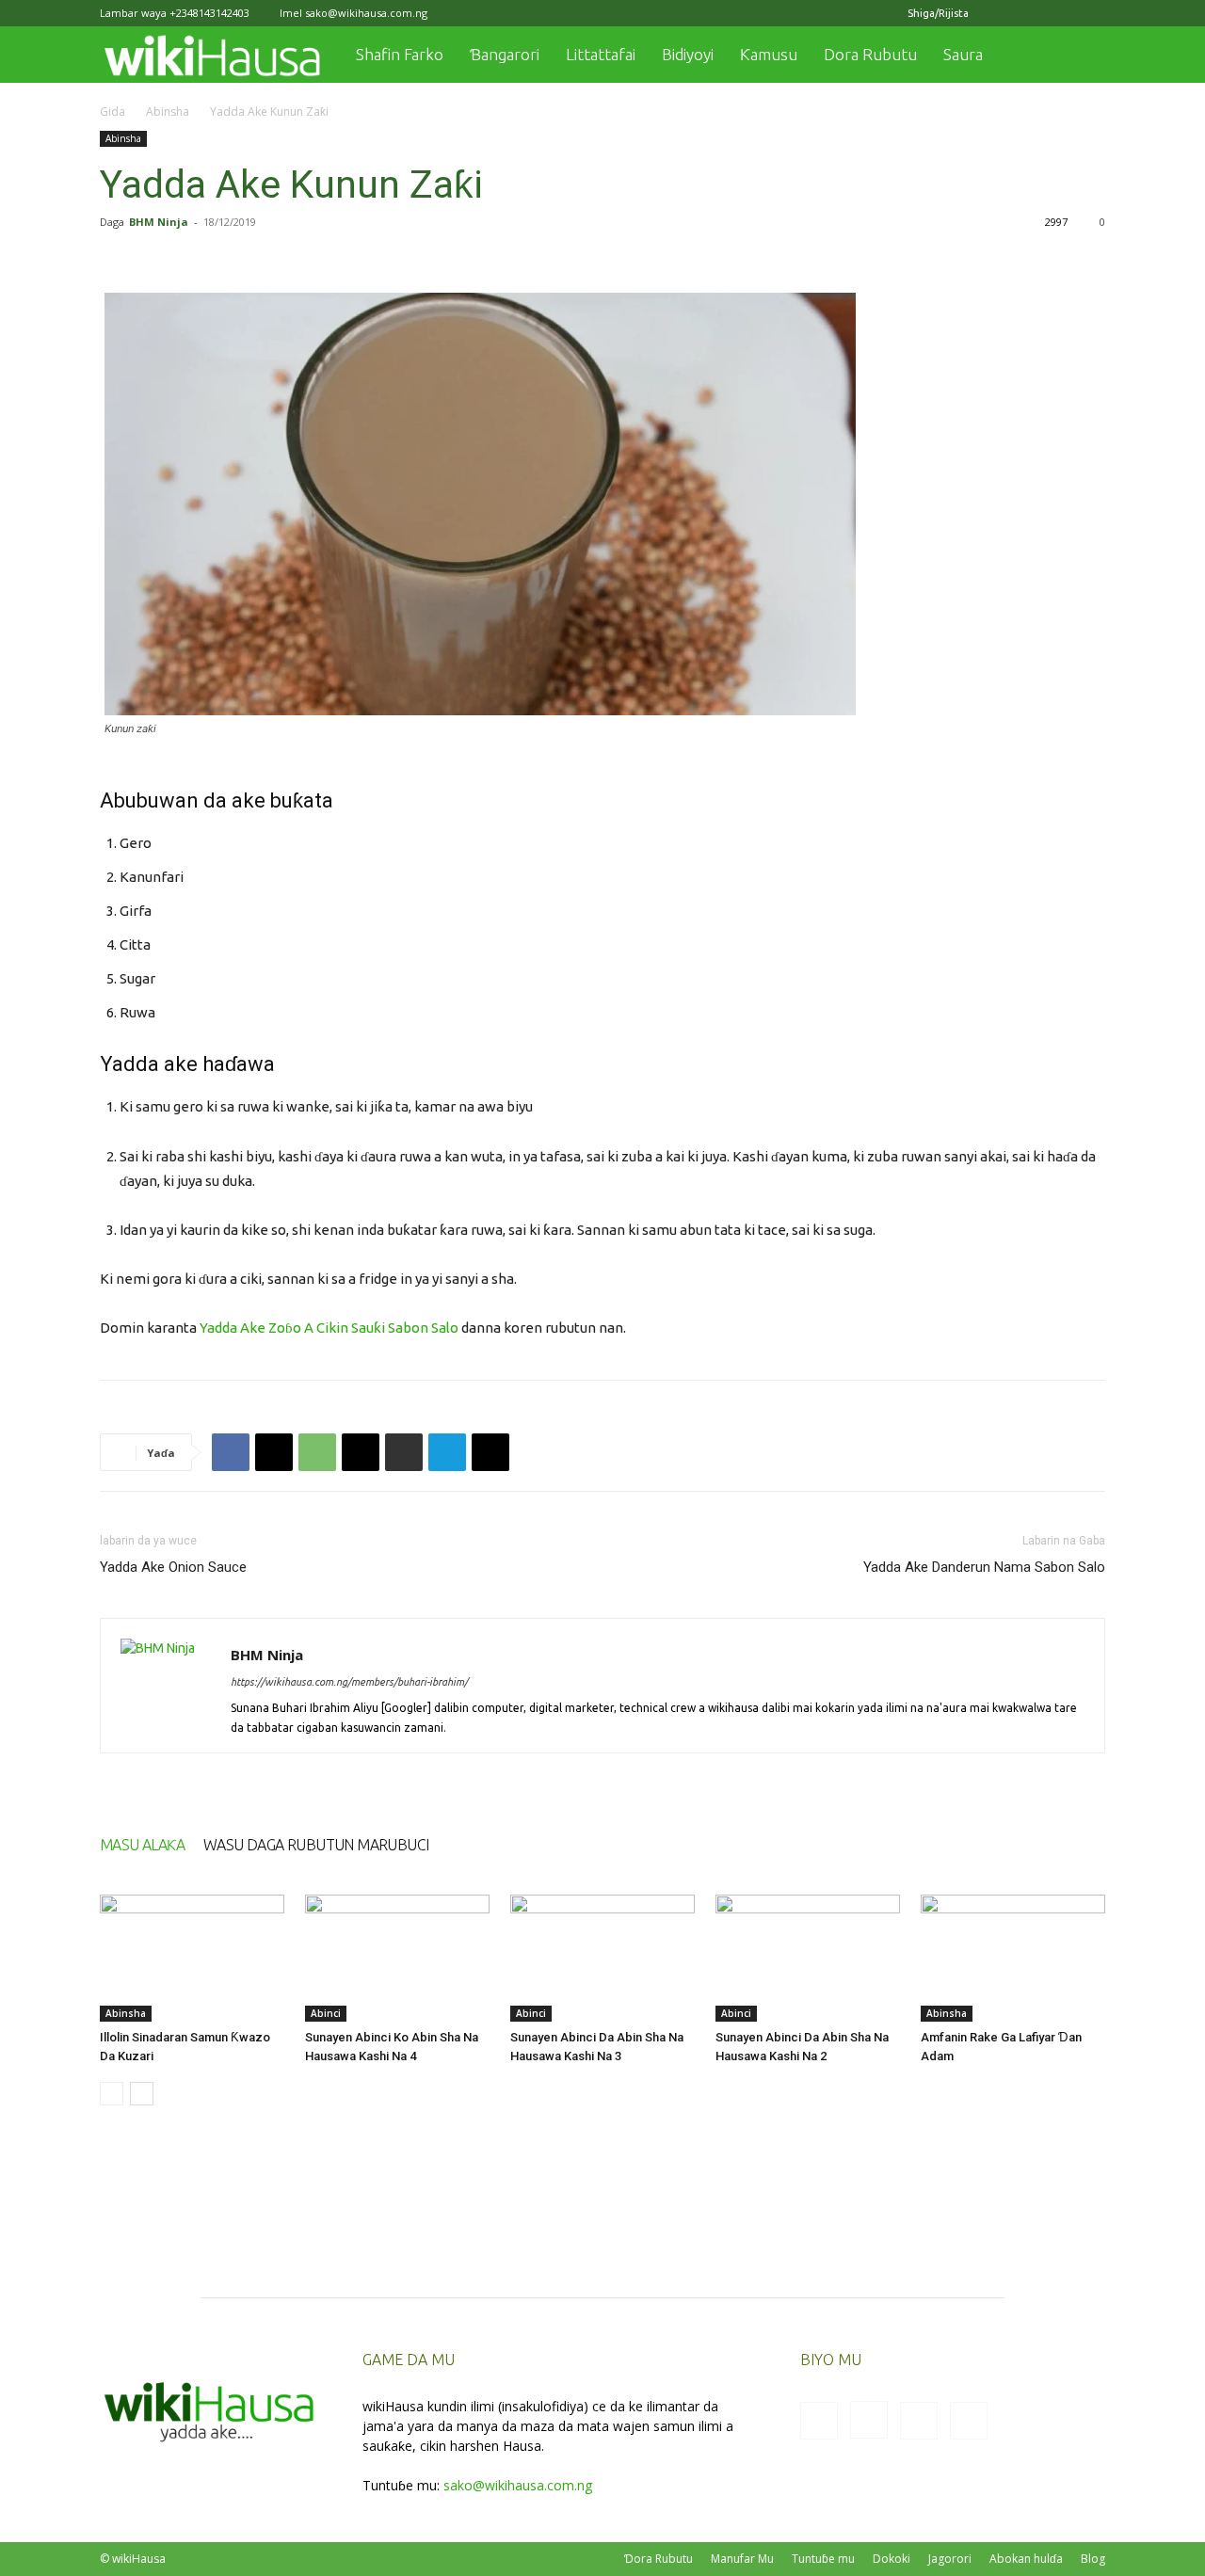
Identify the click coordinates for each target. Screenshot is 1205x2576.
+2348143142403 (209, 13)
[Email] (361, 1452)
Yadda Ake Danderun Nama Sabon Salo (984, 1567)
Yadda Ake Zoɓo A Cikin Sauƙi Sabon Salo (329, 1328)
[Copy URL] (490, 1452)
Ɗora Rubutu (659, 2559)
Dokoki (892, 2559)
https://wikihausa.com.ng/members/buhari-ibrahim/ (349, 1682)
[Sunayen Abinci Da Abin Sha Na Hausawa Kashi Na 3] (602, 1958)
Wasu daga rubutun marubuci (316, 1845)
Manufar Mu (742, 2559)
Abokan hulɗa (1026, 2559)
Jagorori (950, 2559)
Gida (112, 112)
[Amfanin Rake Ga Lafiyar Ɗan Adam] (1013, 1958)
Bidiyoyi (688, 54)
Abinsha (168, 112)
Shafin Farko (400, 54)
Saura (963, 54)
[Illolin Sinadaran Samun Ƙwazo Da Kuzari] (192, 1958)
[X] (1060, 13)
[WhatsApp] (317, 1452)
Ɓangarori (505, 54)
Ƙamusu (769, 54)
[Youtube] (1091, 13)
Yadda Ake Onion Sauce (173, 1567)
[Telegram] (447, 1452)
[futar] (404, 1452)
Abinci (326, 2013)
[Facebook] (998, 13)
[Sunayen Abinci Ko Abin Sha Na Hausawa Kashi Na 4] (397, 1958)
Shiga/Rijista (938, 13)
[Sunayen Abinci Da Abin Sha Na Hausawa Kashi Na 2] (808, 1958)
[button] (1083, 56)
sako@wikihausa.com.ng (366, 13)
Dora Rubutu (870, 54)
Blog (1093, 2559)
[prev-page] (112, 2094)
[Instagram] (1029, 13)
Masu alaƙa (142, 1845)
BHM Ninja (159, 222)
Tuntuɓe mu (823, 2559)
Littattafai (601, 54)
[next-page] (142, 2094)
